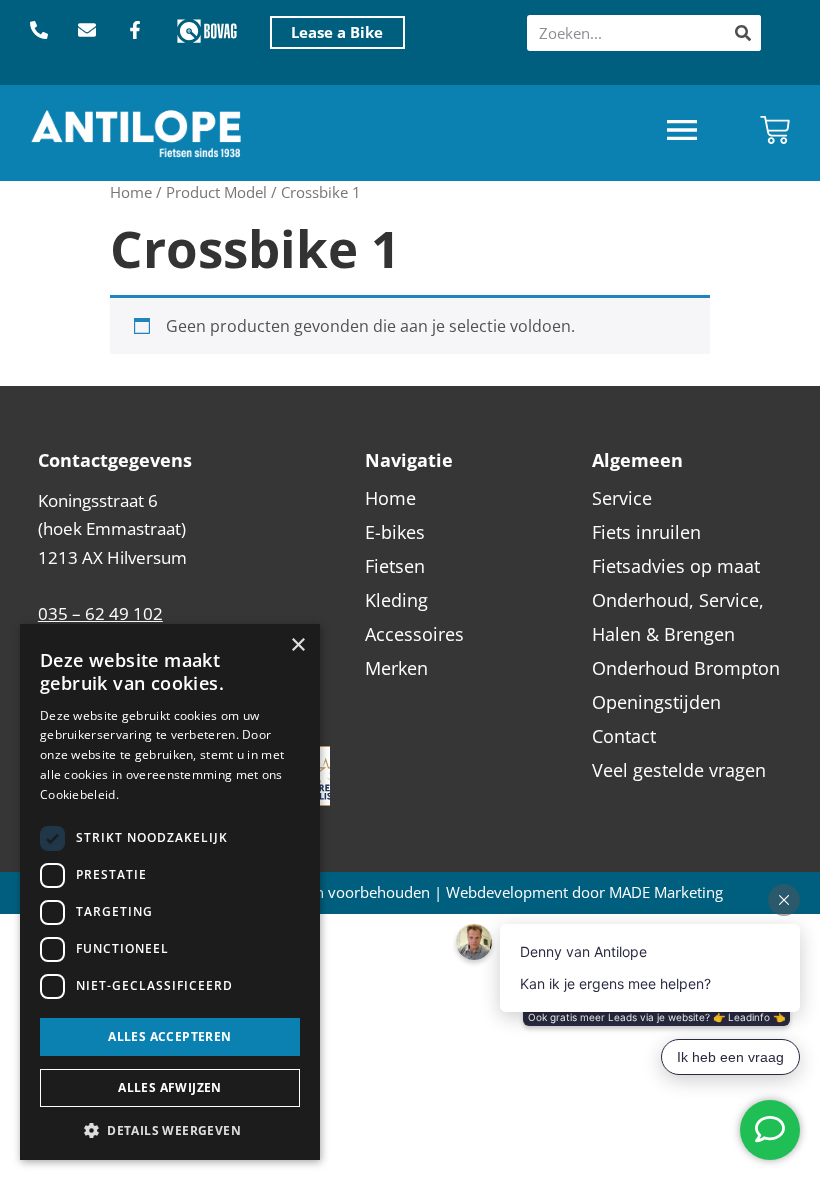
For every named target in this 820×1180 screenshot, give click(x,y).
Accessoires (414, 634)
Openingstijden (656, 702)
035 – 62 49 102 (100, 613)
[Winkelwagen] (775, 130)
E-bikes (395, 532)
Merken (396, 668)
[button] (682, 132)
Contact (624, 736)
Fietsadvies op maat (676, 566)
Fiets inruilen (646, 532)
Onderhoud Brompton (686, 668)
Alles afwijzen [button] (170, 1087)
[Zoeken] (743, 33)
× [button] (297, 645)
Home (131, 192)
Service (622, 498)
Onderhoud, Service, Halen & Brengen (678, 617)
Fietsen (395, 566)
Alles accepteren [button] (169, 1036)
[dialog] (170, 892)
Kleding (396, 600)
